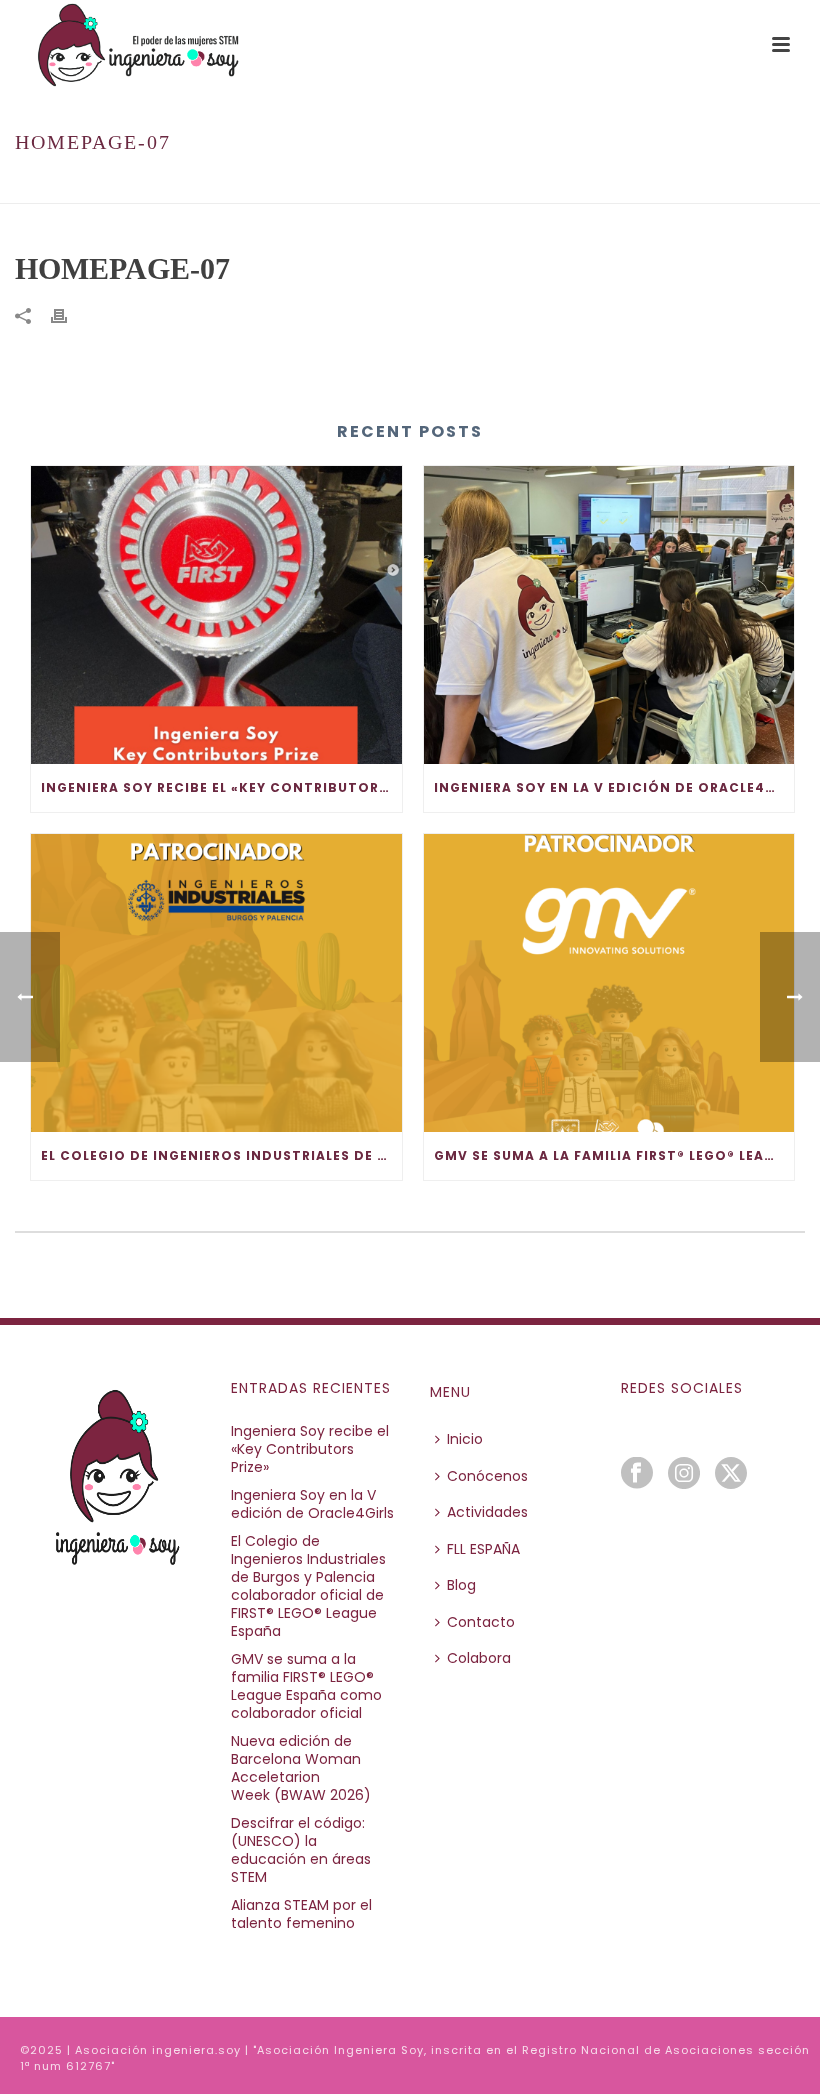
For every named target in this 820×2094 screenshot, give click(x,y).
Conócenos (487, 1476)
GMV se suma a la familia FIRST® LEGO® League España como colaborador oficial (614, 1155)
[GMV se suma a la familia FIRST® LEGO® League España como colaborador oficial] (609, 983)
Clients (657, 184)
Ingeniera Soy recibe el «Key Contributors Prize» (221, 787)
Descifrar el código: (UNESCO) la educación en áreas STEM (301, 1850)
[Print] (69, 315)
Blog (461, 1585)
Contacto (481, 1622)
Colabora (479, 1658)
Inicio (600, 184)
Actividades (487, 1512)
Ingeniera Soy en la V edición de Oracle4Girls (614, 787)
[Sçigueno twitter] (731, 1474)
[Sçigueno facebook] (637, 1474)
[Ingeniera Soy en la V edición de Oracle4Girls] (609, 615)
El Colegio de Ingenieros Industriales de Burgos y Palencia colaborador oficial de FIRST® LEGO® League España (221, 1155)
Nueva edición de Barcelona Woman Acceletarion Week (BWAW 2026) (301, 1768)
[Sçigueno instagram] (684, 1474)
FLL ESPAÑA (483, 1549)
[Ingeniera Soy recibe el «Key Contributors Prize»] (216, 615)
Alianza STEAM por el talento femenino (301, 1914)
